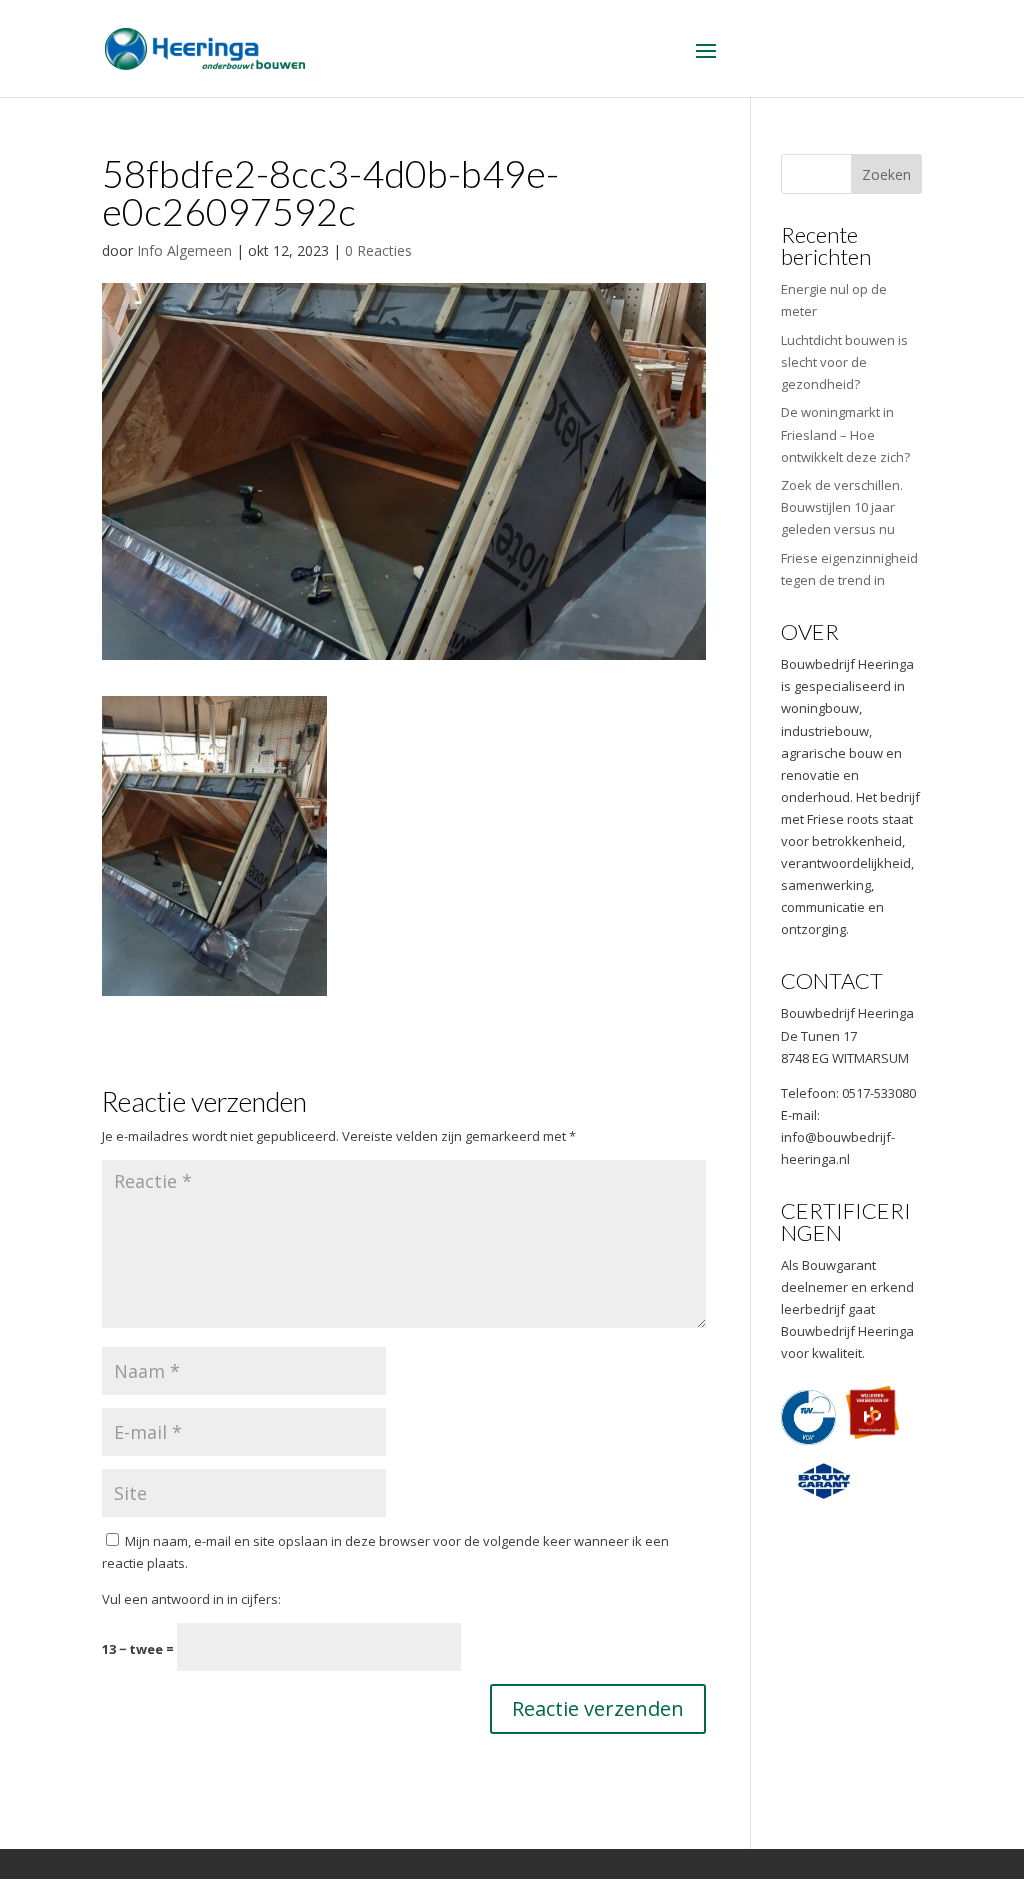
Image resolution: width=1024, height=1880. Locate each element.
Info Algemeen (184, 250)
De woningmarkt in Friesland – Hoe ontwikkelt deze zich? (845, 434)
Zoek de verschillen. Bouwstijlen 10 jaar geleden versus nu (842, 507)
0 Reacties (378, 250)
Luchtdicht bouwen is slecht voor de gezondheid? (844, 362)
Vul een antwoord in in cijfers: (191, 1599)
